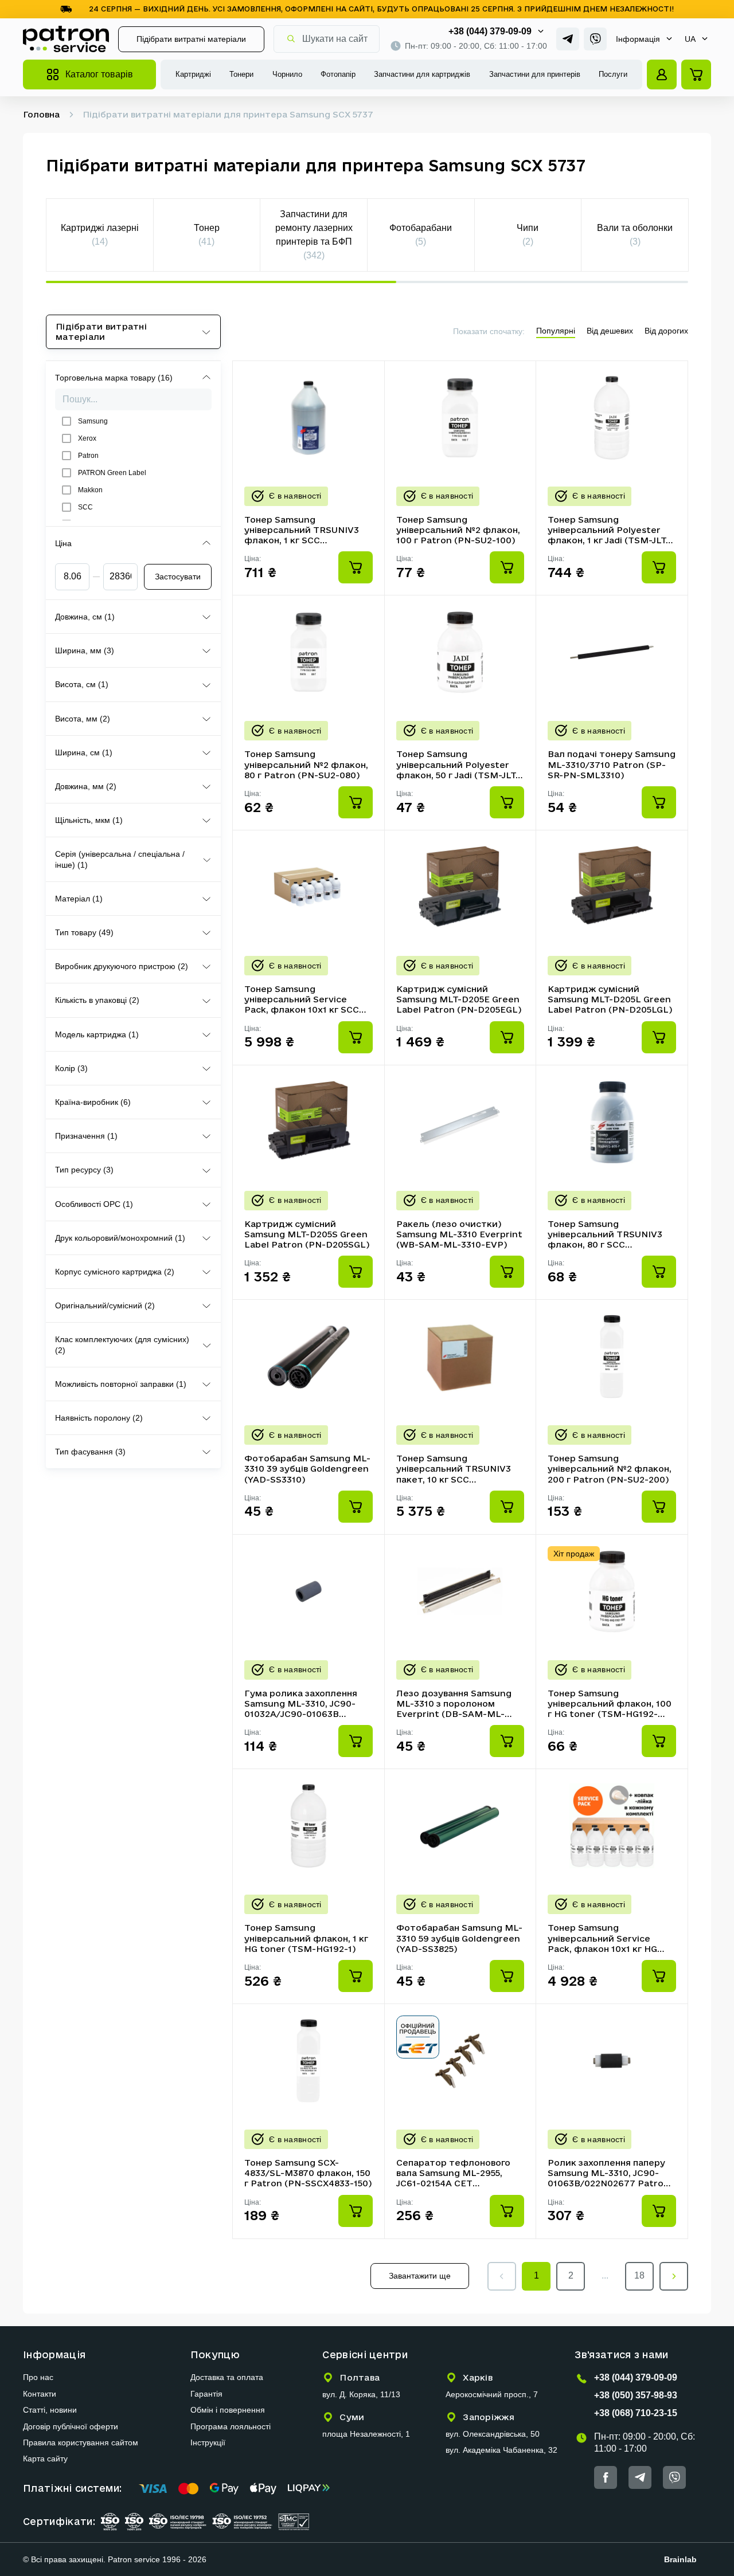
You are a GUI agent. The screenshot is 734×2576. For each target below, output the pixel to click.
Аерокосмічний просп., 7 (492, 2394)
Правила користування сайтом (81, 2442)
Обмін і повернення (228, 2410)
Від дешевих (610, 331)
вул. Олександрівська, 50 (493, 2434)
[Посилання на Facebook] (606, 2477)
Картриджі (193, 74)
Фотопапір (338, 74)
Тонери (241, 74)
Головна (41, 114)
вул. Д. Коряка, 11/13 (361, 2394)
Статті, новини (50, 2410)
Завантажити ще (420, 2276)
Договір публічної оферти (71, 2426)
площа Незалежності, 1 (366, 2434)
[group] (100, 235)
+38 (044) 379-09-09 (490, 31)
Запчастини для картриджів (422, 74)
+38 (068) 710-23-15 (636, 2413)
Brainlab (680, 2559)
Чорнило (287, 74)
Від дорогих (666, 331)
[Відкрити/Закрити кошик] (696, 75)
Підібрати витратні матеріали (191, 39)
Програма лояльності (231, 2426)
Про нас (38, 2377)
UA (690, 39)
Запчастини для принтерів (535, 74)
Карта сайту (45, 2459)
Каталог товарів (99, 74)
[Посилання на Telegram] (568, 39)
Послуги (613, 74)
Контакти (40, 2394)
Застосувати (178, 577)
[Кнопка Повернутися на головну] (66, 39)
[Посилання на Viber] (595, 39)
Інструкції (208, 2442)
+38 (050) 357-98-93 (636, 2395)
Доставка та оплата (227, 2377)
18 (639, 2275)
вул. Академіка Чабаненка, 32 (501, 2450)
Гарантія (206, 2394)
